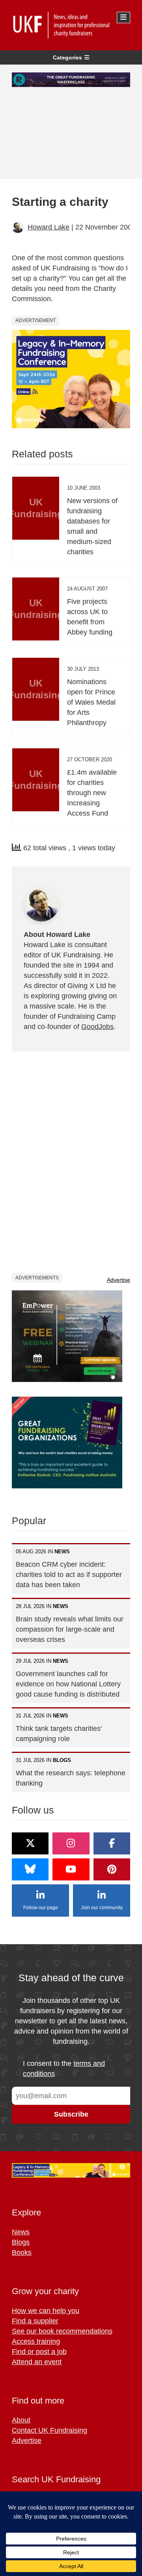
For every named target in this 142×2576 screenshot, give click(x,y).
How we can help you (46, 2311)
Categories (67, 57)
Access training (36, 2341)
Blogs (21, 2242)
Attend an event (37, 2362)
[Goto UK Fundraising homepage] (69, 25)
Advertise (119, 1280)
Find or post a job (39, 2352)
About (21, 2420)
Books (22, 2252)
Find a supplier (35, 2321)
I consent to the (64, 2069)
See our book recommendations (62, 2331)
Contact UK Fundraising (50, 2430)
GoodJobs (97, 1027)
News (21, 2232)
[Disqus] (71, 1162)
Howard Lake (49, 227)
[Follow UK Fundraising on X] (30, 1843)
